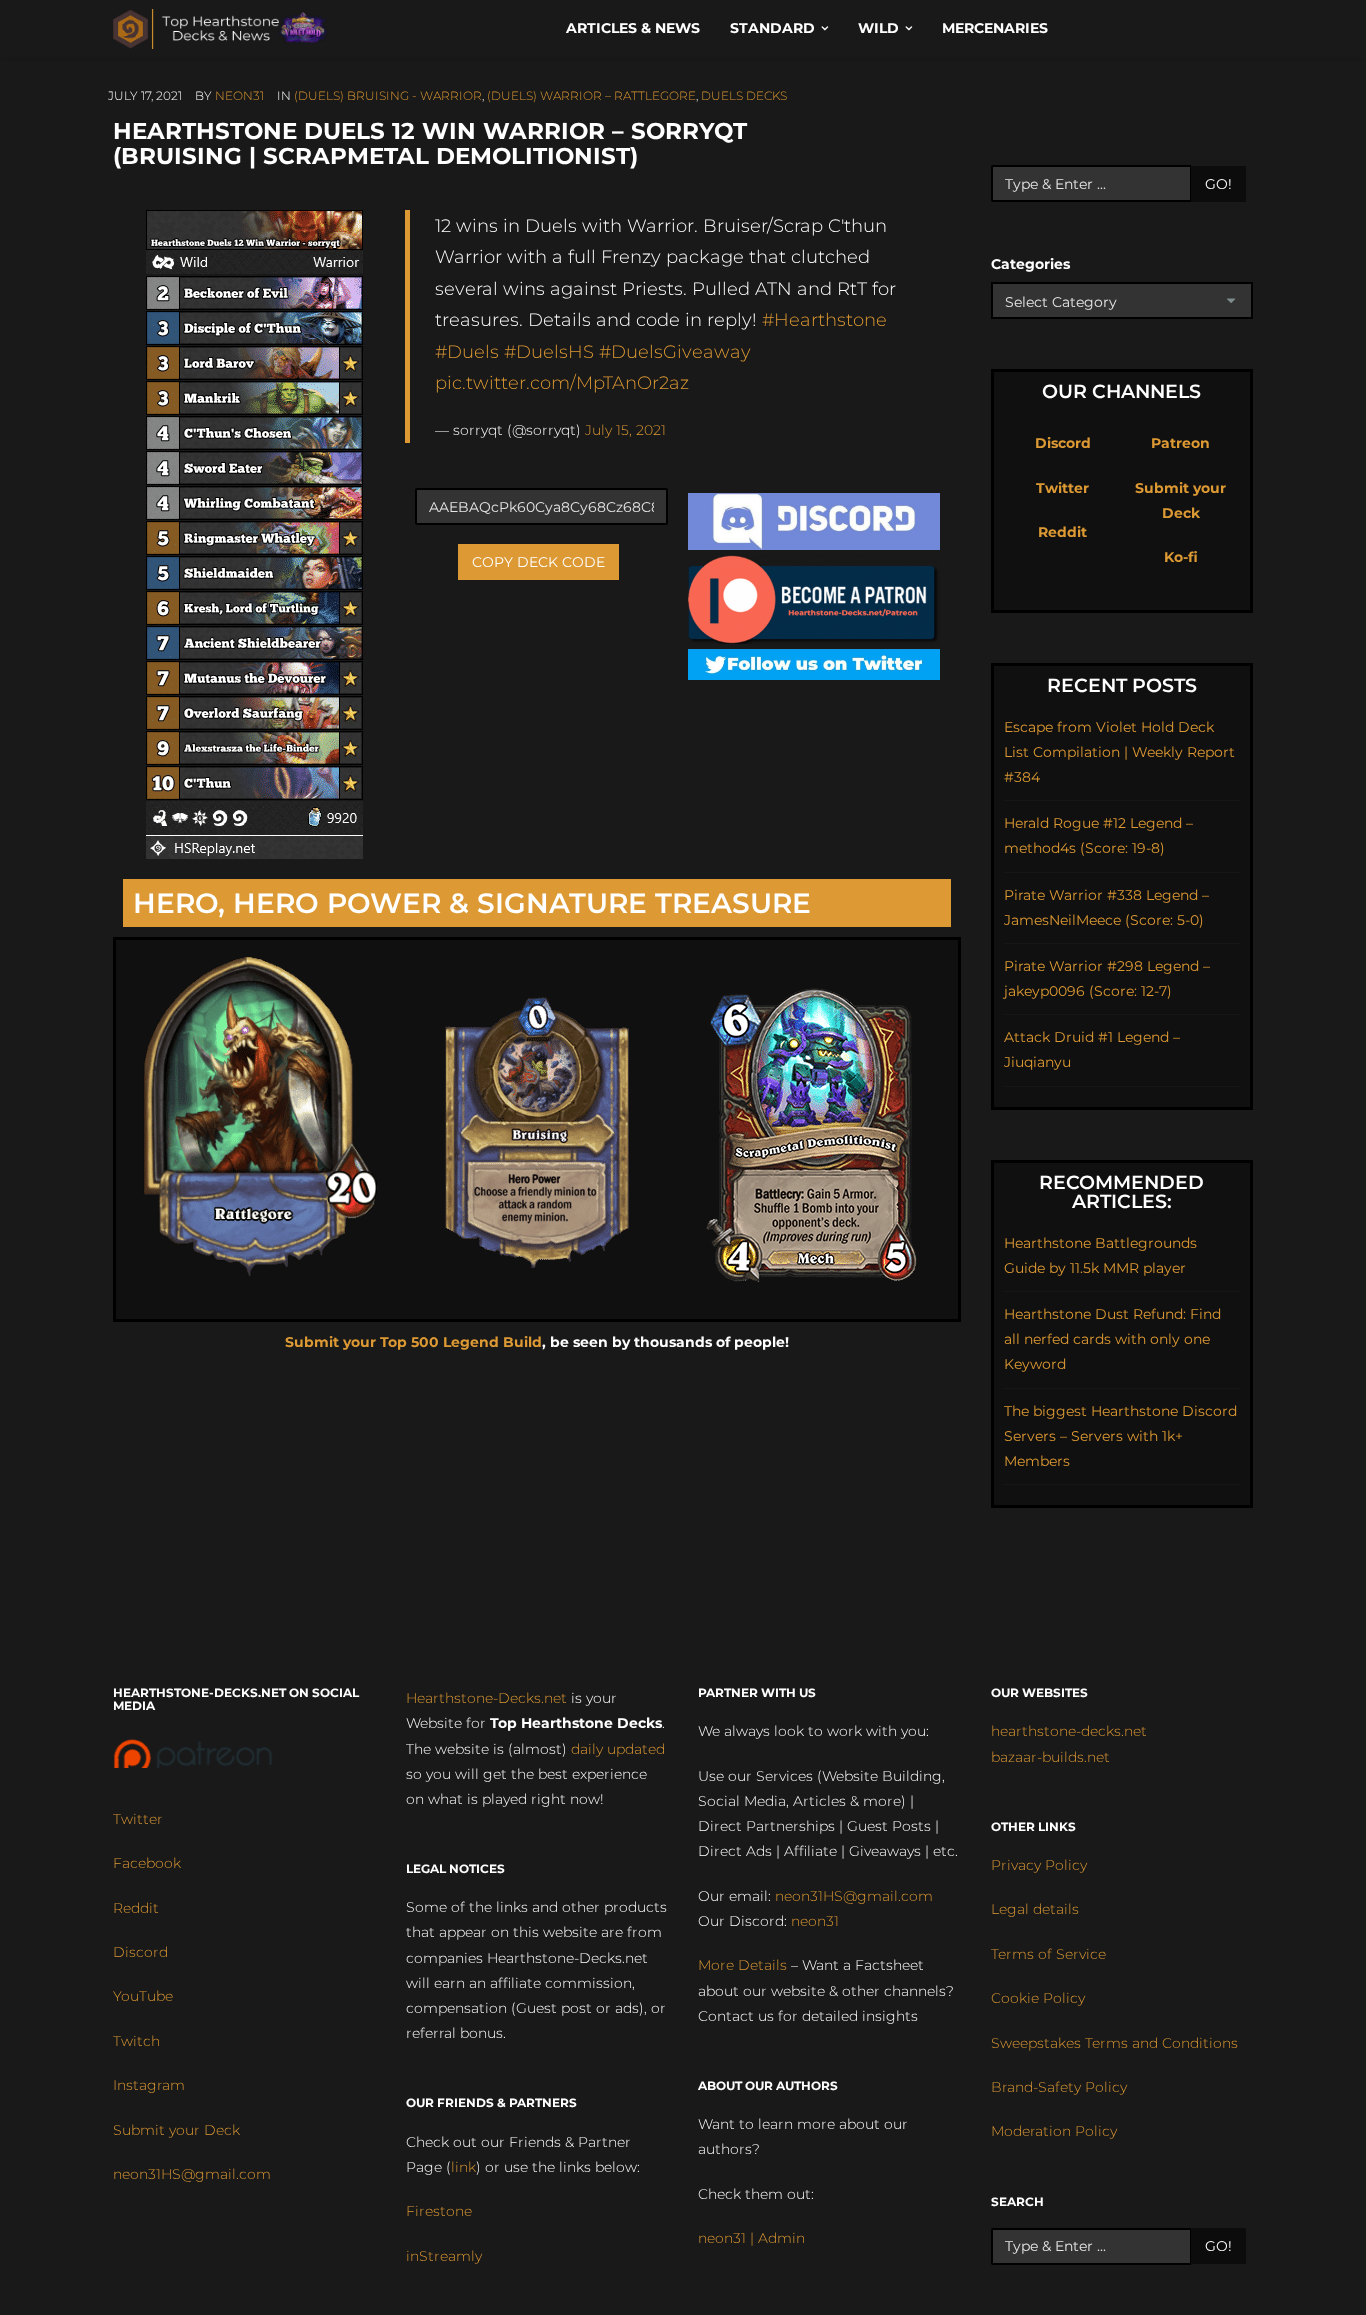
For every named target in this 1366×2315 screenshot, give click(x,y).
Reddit (1062, 532)
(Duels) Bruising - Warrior (388, 95)
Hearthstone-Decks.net (486, 1698)
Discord (1063, 443)
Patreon (1180, 443)
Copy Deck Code (538, 562)
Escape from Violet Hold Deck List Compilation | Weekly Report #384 (1119, 752)
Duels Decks (744, 95)
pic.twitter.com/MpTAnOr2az (562, 382)
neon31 (239, 95)
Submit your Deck (176, 2130)
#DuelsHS (549, 351)
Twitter (1062, 488)
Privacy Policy (1039, 1865)
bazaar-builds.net (1050, 1757)
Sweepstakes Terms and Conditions (1114, 2043)
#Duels (467, 351)
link (463, 2167)
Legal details (1035, 1909)
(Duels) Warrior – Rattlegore (591, 95)
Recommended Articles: (1121, 1192)
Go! (1218, 184)
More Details (742, 1965)
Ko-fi (1181, 557)
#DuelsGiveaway (675, 351)
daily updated (618, 1749)
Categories (1030, 264)
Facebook (147, 1863)
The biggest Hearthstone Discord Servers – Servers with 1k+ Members (1120, 1436)
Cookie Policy (1038, 1998)
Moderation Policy (1054, 2131)
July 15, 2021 (625, 430)
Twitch (136, 2041)
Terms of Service (1048, 1954)
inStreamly (444, 2256)
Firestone (439, 2211)
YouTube (143, 1996)
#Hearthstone (824, 319)
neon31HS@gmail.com (192, 2174)
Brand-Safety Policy (1059, 2087)
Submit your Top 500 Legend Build (413, 1342)
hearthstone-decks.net (1069, 1731)
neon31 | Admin (751, 2238)
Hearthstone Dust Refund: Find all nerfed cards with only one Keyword (1112, 1339)
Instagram (149, 2085)
